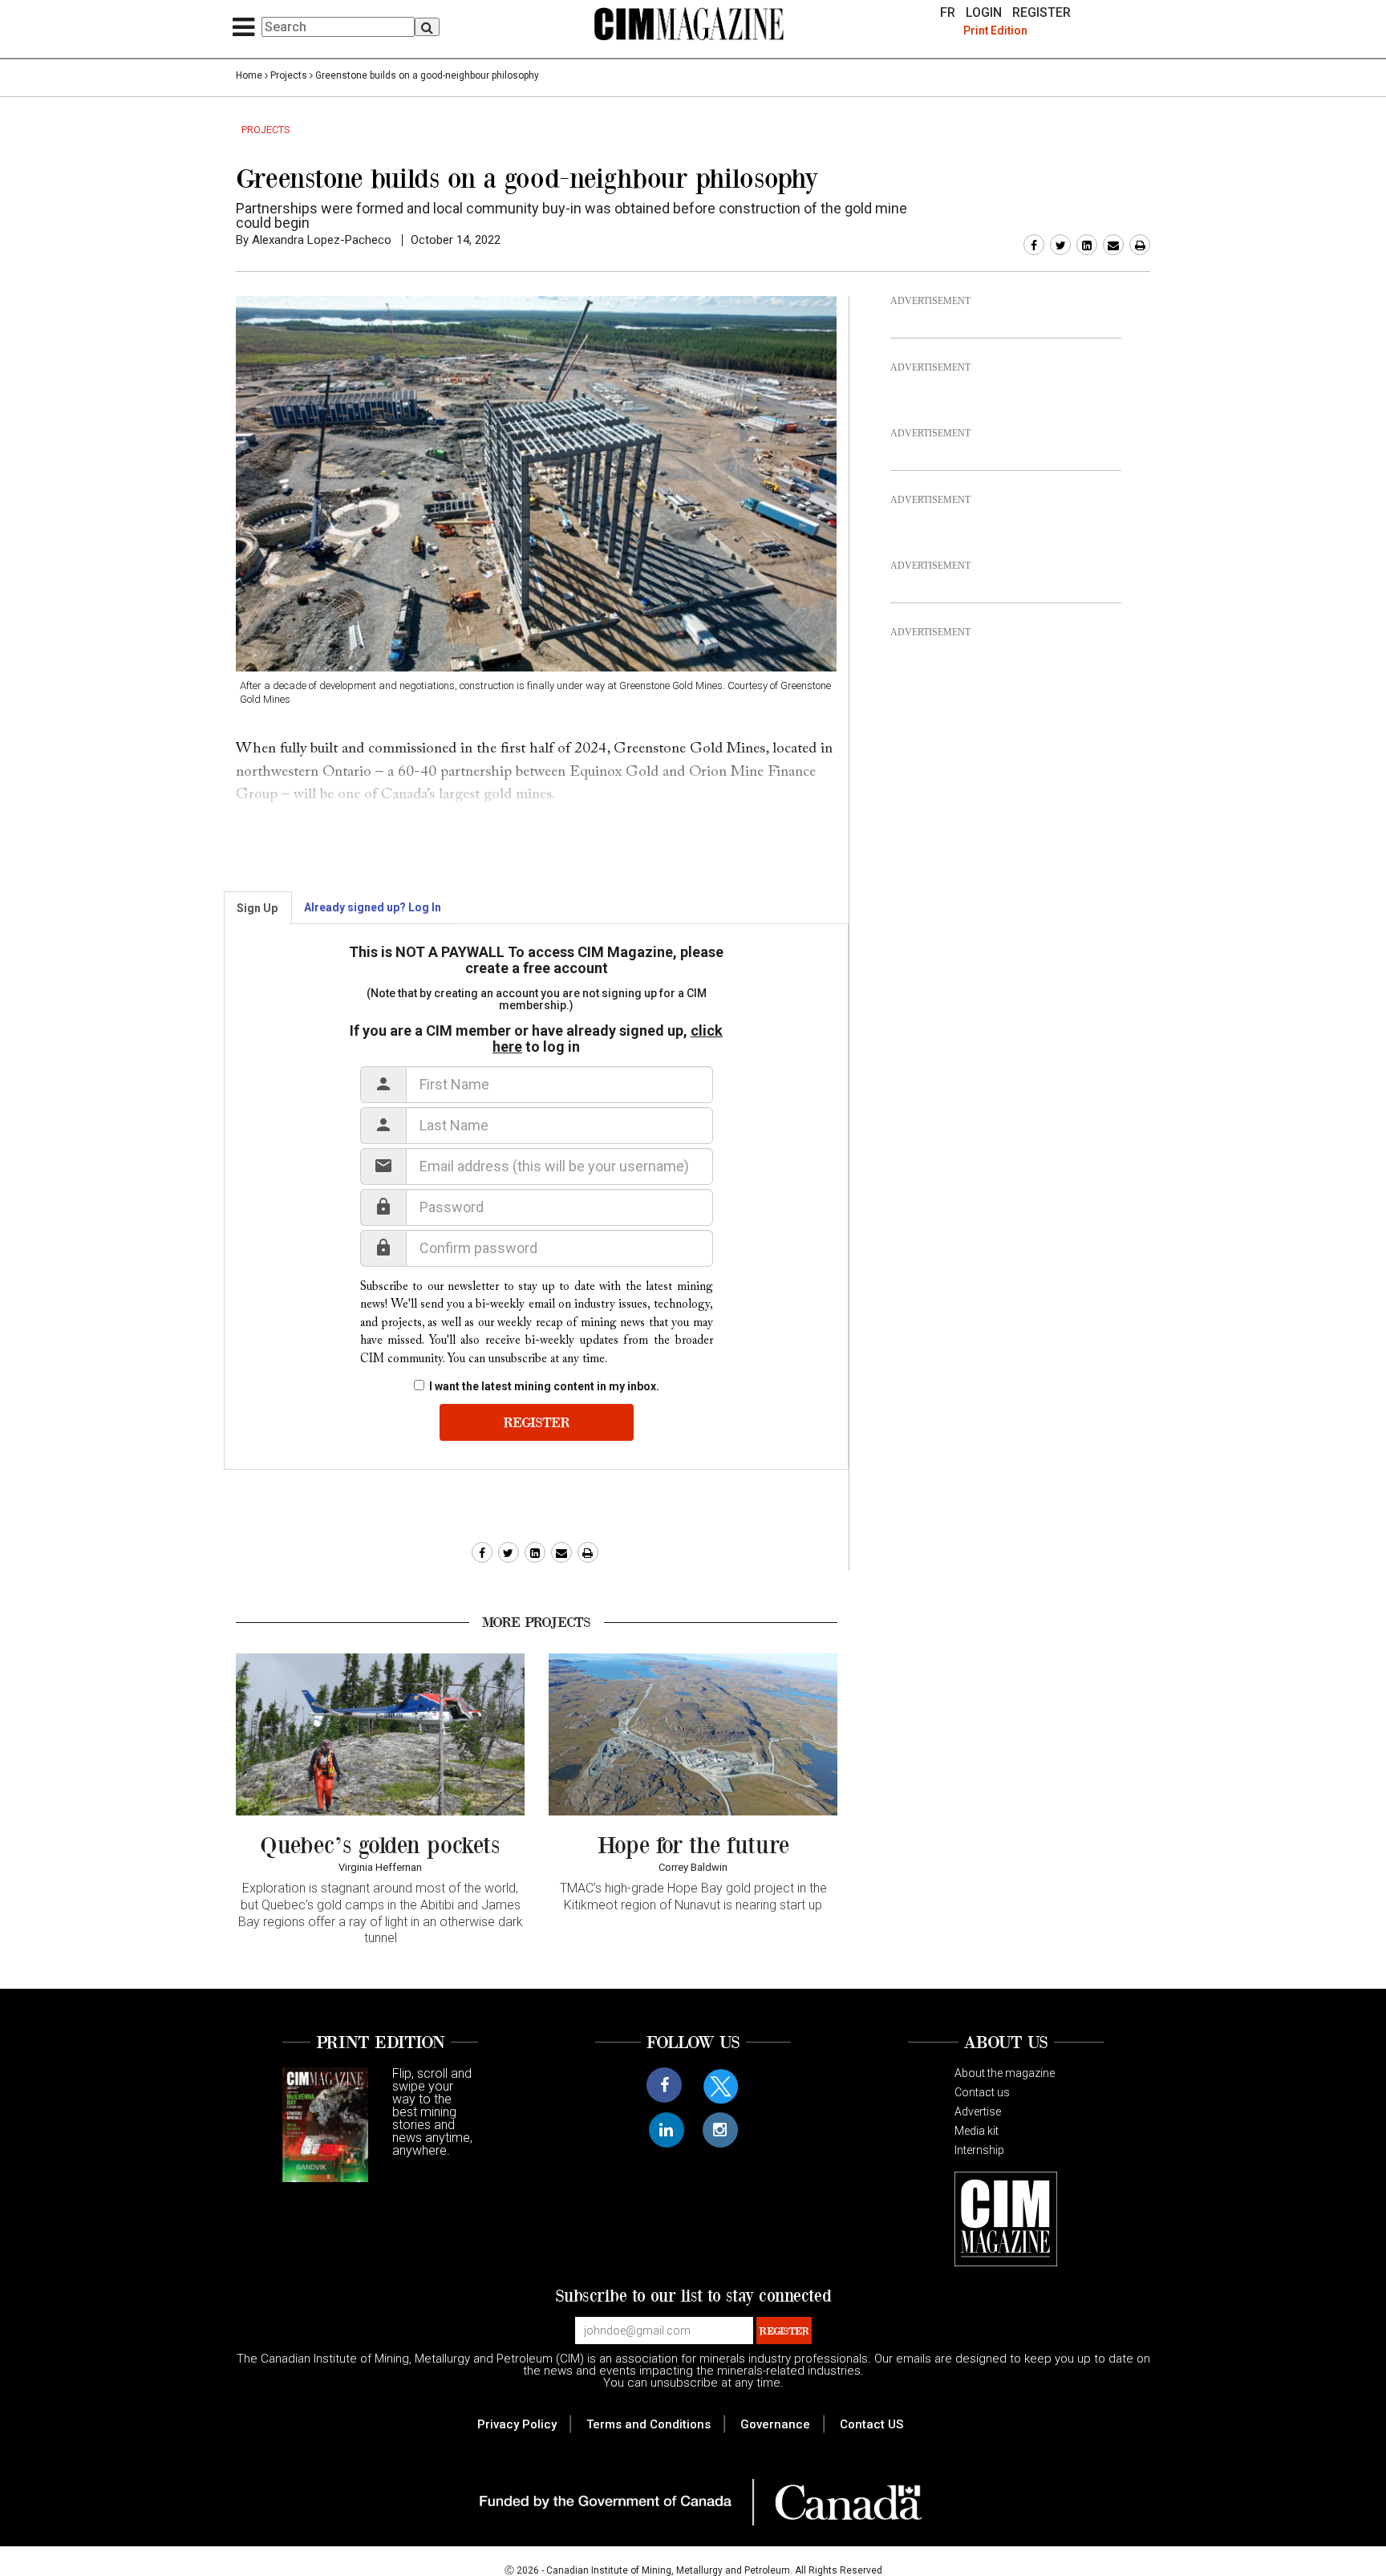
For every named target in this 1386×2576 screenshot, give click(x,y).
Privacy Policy (517, 2424)
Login (984, 13)
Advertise (978, 2112)
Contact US (871, 2424)
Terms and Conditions (648, 2424)
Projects (289, 75)
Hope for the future (693, 1844)
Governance (775, 2424)
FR (948, 13)
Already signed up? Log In (373, 907)
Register (1042, 13)
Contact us (982, 2092)
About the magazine (1005, 2073)
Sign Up (257, 908)
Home (249, 75)
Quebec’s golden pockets (380, 1844)
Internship (979, 2150)
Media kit (977, 2131)
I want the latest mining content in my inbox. (544, 1386)
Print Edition (995, 30)
